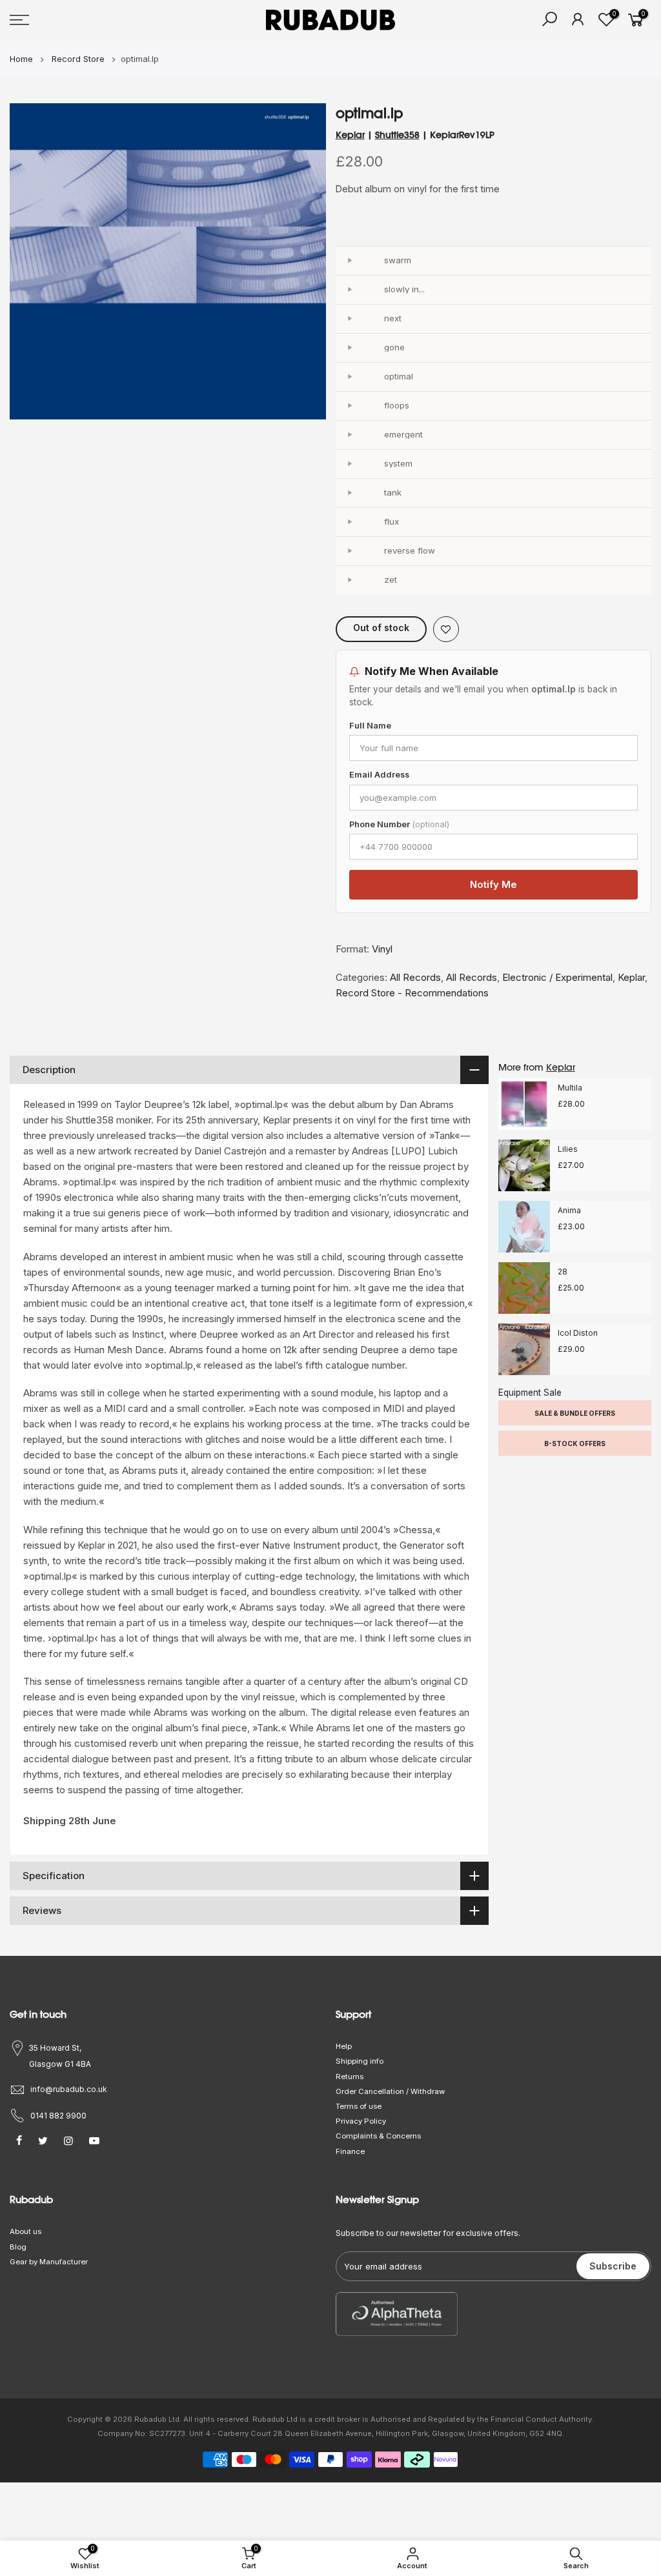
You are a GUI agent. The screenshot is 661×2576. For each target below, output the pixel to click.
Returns (350, 2077)
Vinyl (382, 949)
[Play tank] (350, 493)
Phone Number (399, 824)
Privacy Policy (361, 2121)
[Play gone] (350, 348)
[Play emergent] (350, 435)
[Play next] (350, 319)
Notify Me (493, 884)
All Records (415, 977)
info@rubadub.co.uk (69, 2089)
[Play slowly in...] (350, 290)
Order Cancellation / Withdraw (390, 2091)
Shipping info (360, 2061)
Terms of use (359, 2106)
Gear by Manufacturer (49, 2262)
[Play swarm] (350, 261)
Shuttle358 (397, 135)
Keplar (350, 135)
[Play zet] (350, 580)
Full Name (370, 726)
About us (25, 2231)
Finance (350, 2151)
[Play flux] (350, 522)
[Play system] (350, 464)
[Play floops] (350, 406)
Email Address (379, 775)
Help (344, 2046)
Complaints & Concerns (378, 2136)
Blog (18, 2247)
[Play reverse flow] (350, 551)
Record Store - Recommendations (412, 993)
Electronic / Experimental (557, 977)
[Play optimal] (350, 377)
